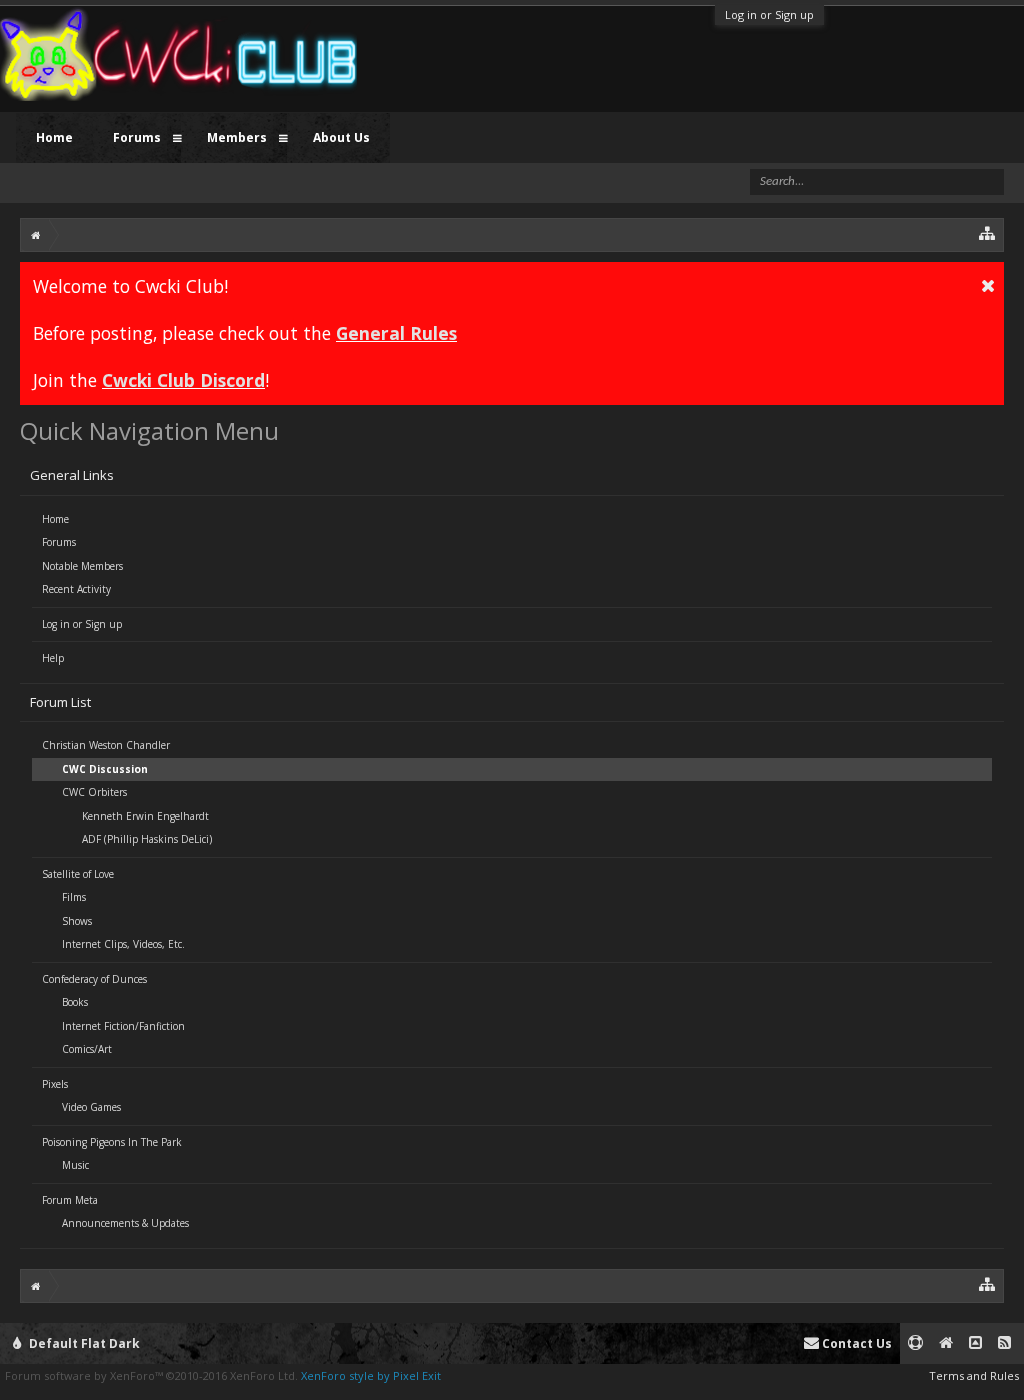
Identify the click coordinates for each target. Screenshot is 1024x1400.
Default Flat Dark (83, 1343)
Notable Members (82, 566)
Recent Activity (76, 589)
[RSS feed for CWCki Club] (1004, 1343)
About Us (341, 137)
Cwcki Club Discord (183, 380)
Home (55, 519)
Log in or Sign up (769, 14)
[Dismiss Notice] (988, 285)
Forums (59, 542)
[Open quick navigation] (987, 232)
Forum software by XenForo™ (151, 1375)
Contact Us (855, 1343)
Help (53, 658)
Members (237, 137)
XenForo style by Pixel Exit (371, 1375)
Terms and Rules (974, 1375)
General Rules (396, 333)
